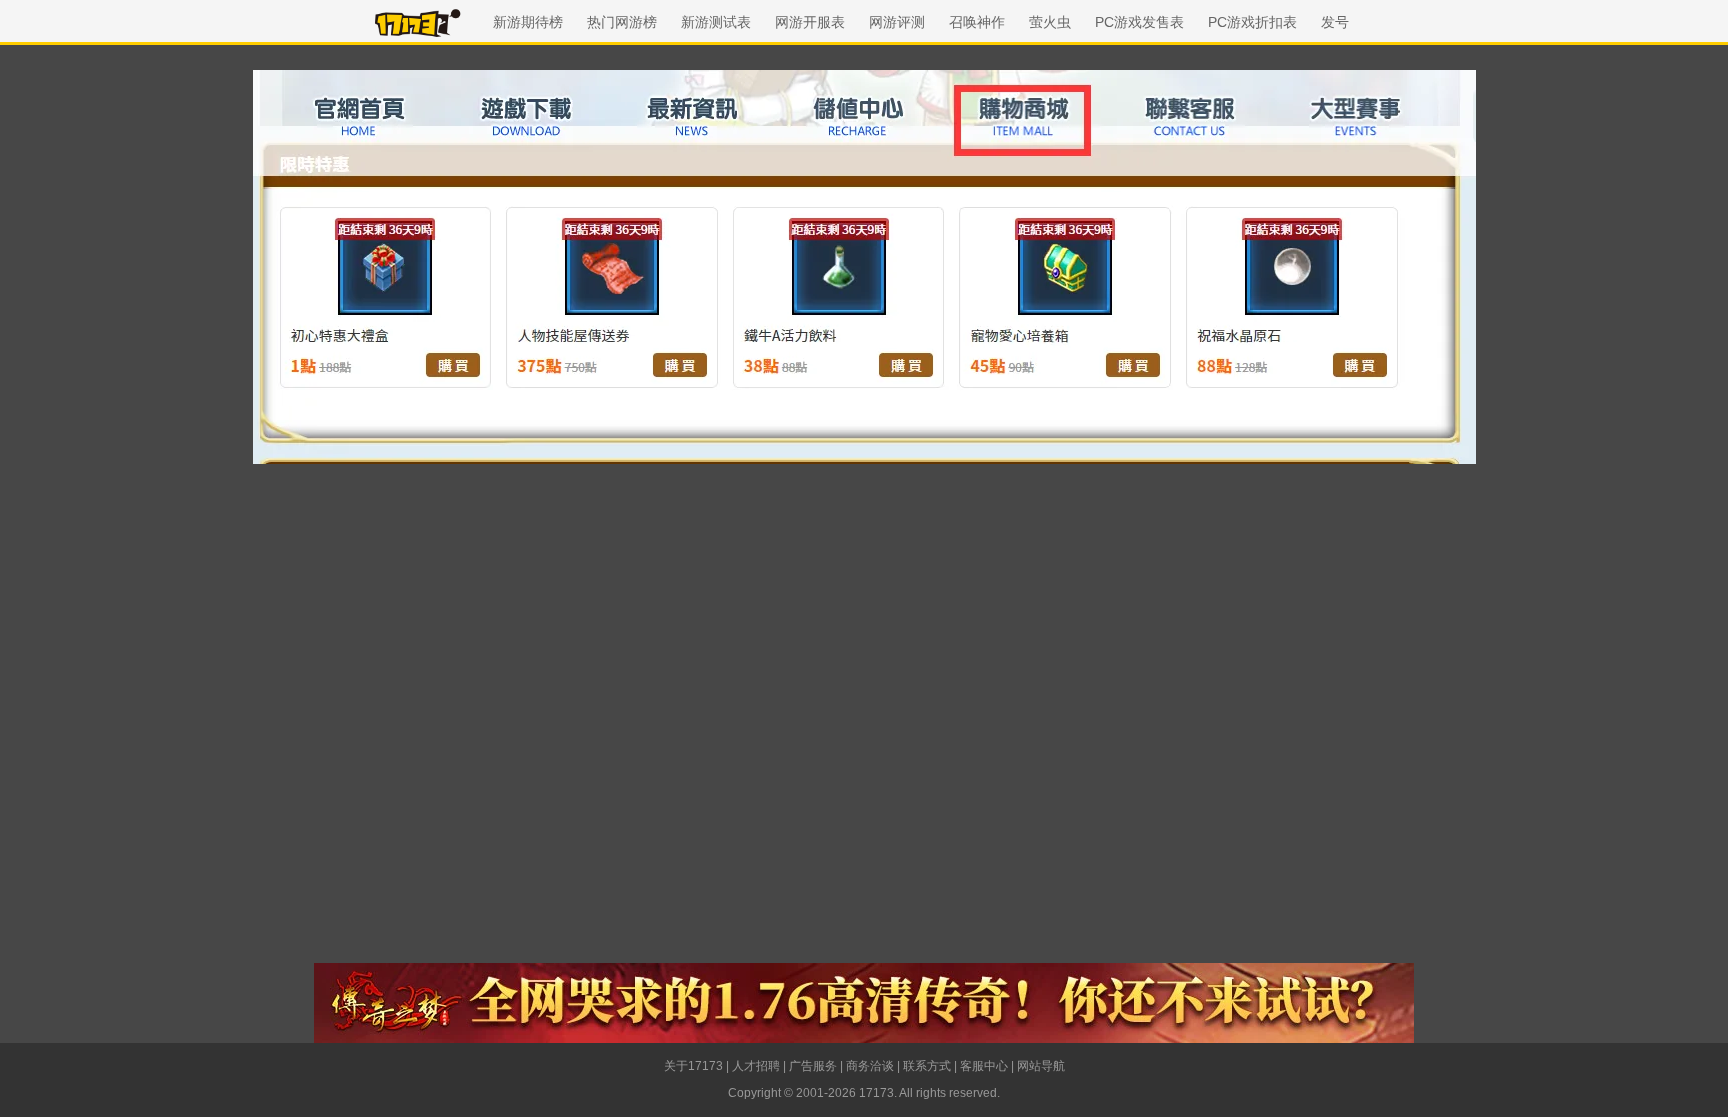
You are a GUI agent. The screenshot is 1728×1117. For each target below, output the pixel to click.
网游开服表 (810, 22)
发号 (1335, 22)
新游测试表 (716, 22)
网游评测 (897, 22)
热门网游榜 (622, 22)
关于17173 (693, 1066)
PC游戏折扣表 (1252, 22)
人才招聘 (756, 1066)
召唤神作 (977, 22)
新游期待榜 (528, 22)
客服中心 (984, 1066)
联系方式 (927, 1066)
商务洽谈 (870, 1066)
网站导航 (1041, 1066)
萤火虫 (1050, 22)
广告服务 (813, 1066)
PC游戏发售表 (1139, 22)
